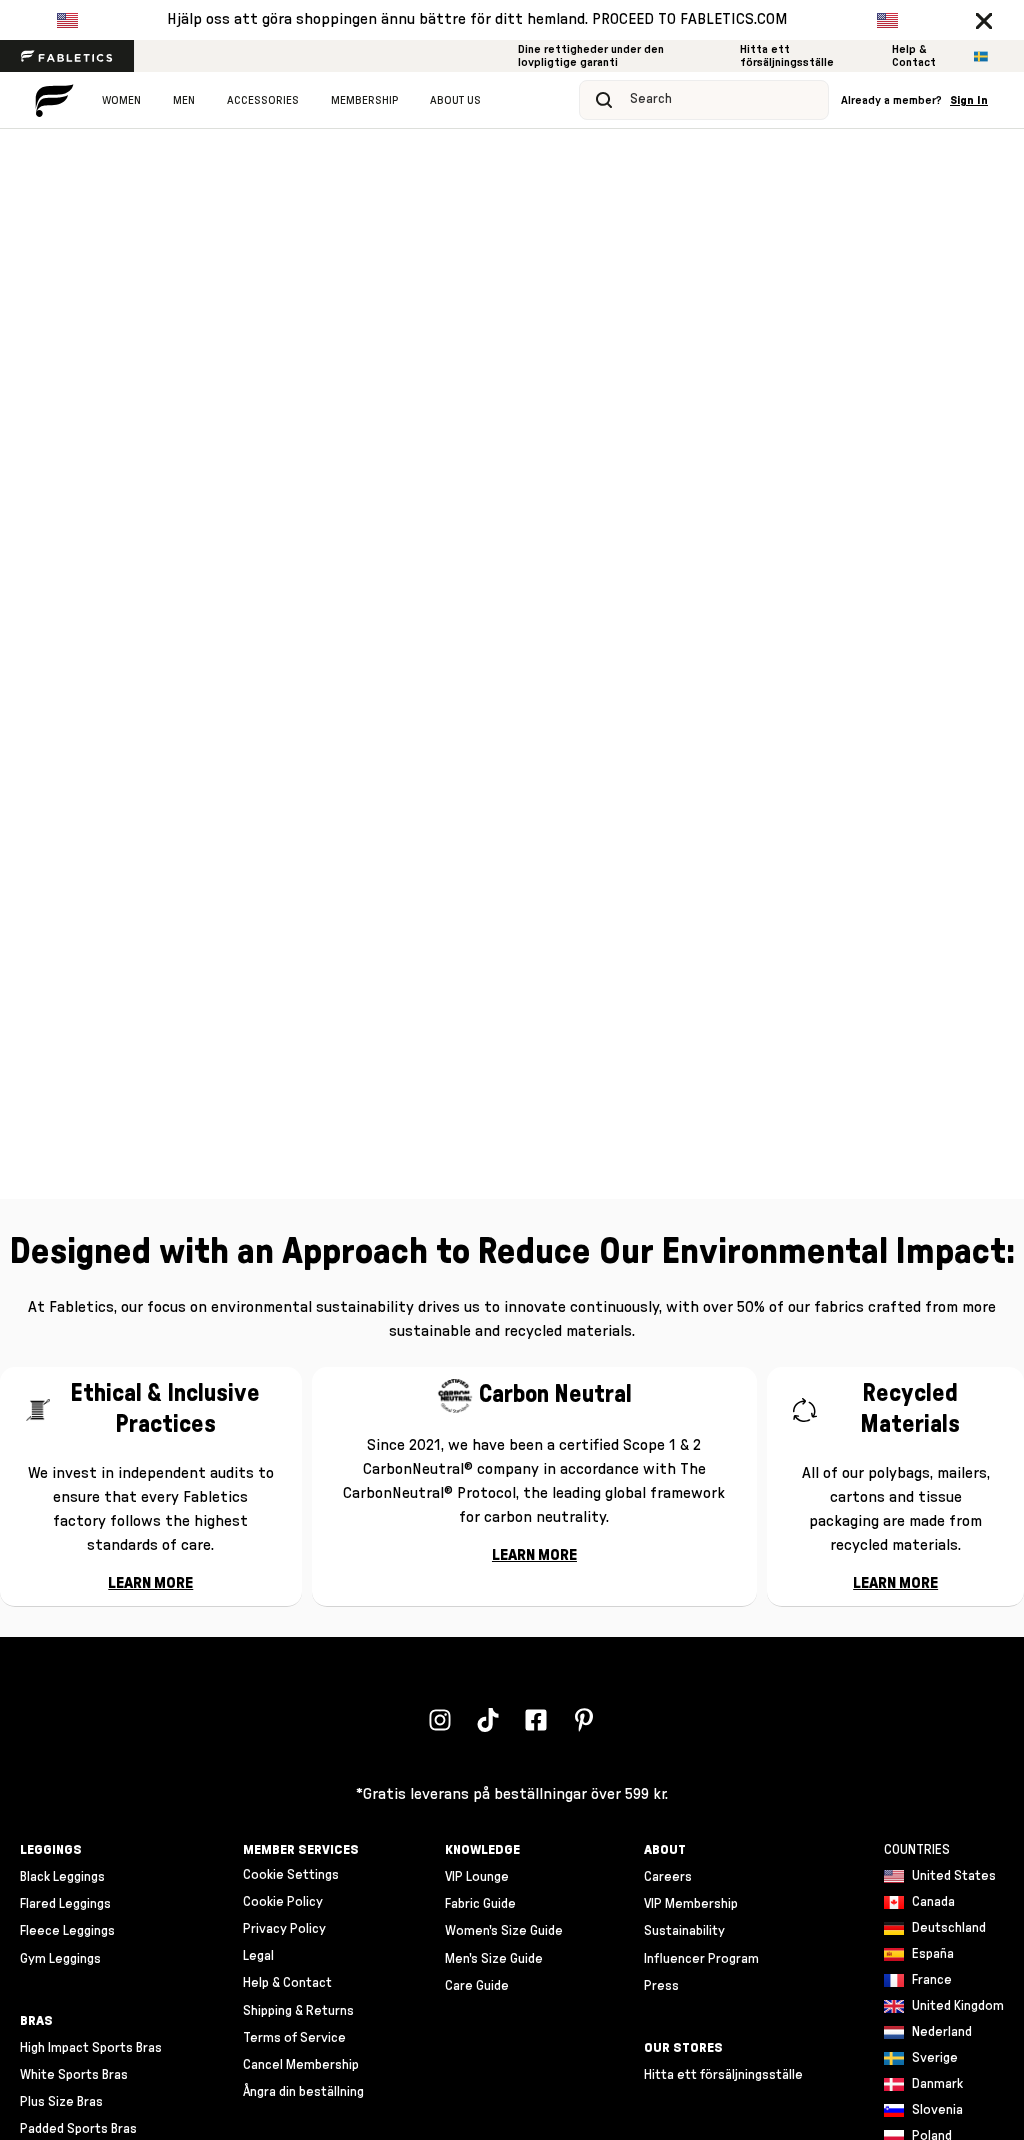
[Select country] (981, 56)
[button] (984, 20)
